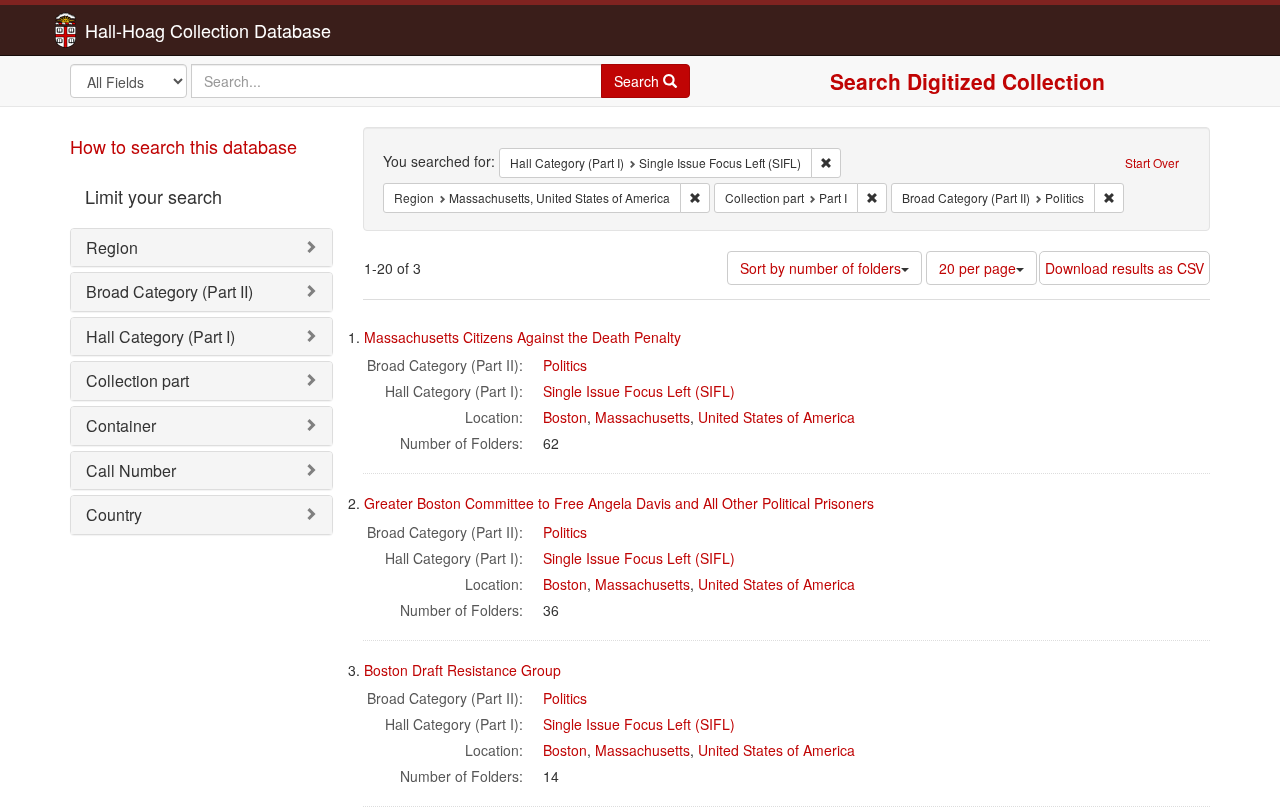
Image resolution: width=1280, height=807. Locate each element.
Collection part (137, 380)
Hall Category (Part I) (160, 336)
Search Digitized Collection (967, 81)
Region (112, 247)
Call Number (131, 470)
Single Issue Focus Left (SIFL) (639, 391)
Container (121, 425)
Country (114, 514)
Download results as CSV (1124, 268)
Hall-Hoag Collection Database (145, 30)
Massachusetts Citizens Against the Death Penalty (522, 337)
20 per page (977, 268)
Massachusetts (642, 417)
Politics (565, 365)
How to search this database (183, 146)
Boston (565, 417)
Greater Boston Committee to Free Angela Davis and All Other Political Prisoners (619, 503)
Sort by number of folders (820, 268)
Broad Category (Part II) (169, 291)
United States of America (776, 417)
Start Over (1152, 162)
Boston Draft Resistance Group (462, 670)
